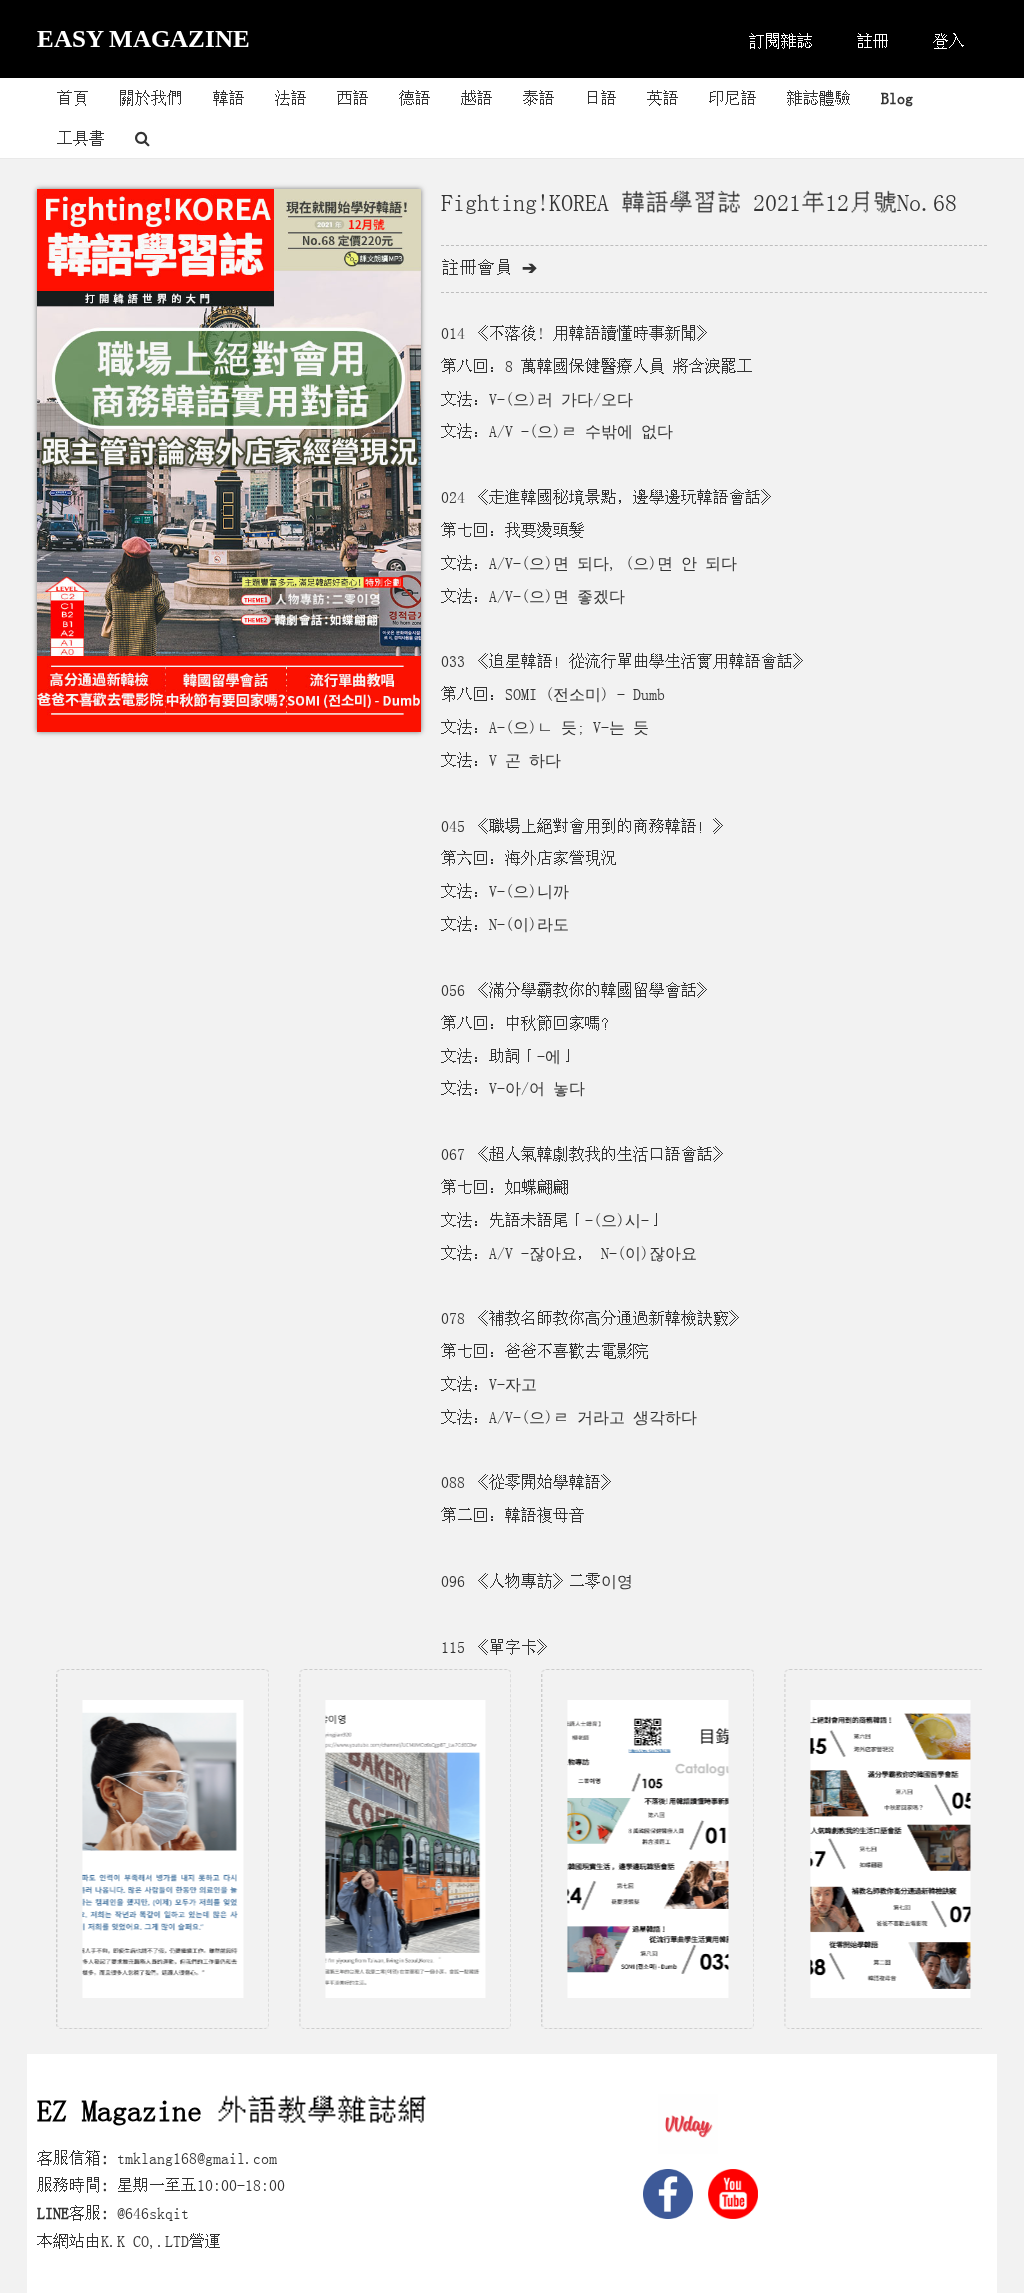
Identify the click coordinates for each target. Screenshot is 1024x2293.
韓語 (229, 98)
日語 (601, 98)
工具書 (81, 138)
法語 (291, 98)
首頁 (73, 98)
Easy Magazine (143, 38)
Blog (897, 98)
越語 (477, 98)
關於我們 (151, 98)
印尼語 (733, 98)
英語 (663, 98)
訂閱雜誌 (781, 41)
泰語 (539, 98)
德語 (415, 98)
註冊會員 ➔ (489, 268)
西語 (353, 98)
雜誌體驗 (819, 98)
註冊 (873, 41)
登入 (949, 41)
